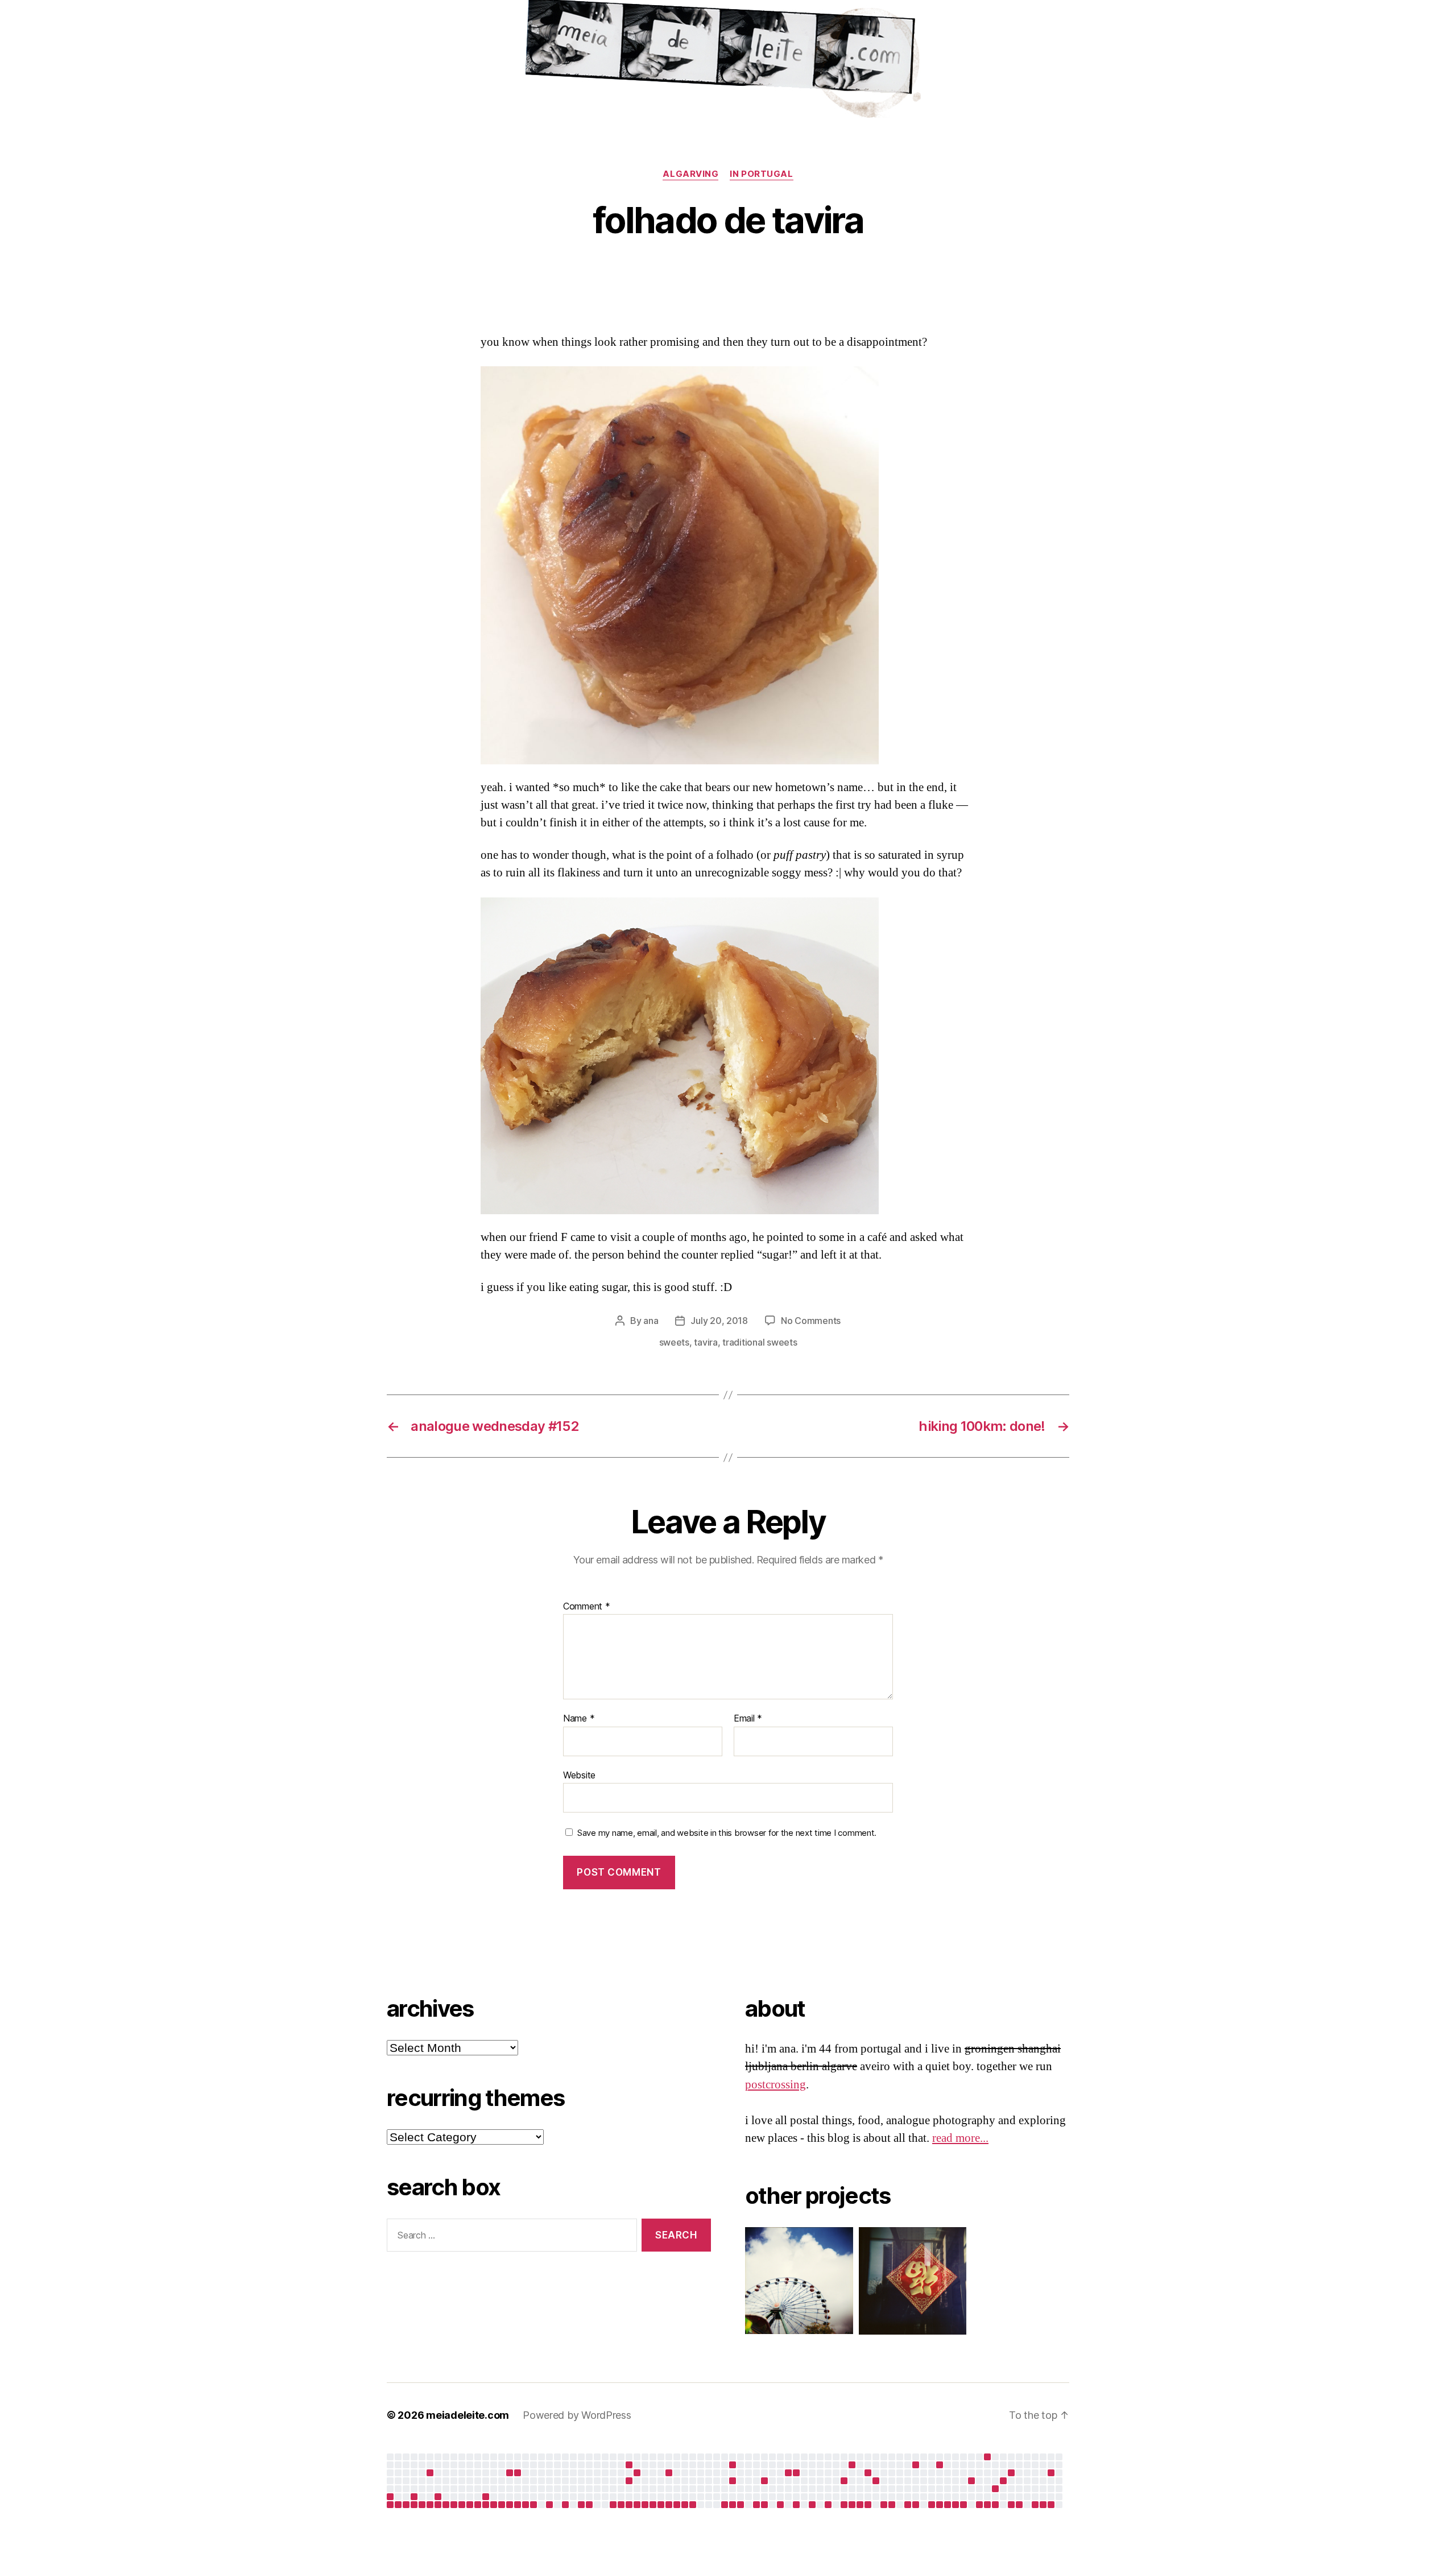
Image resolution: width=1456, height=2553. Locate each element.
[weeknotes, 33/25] (629, 2505)
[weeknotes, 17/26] (916, 2505)
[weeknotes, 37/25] (661, 2505)
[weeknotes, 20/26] (940, 2505)
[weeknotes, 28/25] (589, 2505)
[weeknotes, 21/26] (948, 2505)
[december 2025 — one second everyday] (788, 2473)
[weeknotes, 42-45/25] (725, 2505)
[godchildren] (637, 2473)
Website (579, 1775)
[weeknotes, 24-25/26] (979, 2505)
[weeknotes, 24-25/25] (565, 2505)
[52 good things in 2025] (876, 2481)
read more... (960, 2138)
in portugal (761, 174)
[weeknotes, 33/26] (1043, 2505)
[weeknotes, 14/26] (892, 2505)
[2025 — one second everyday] (796, 2473)
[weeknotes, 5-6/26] (828, 2505)
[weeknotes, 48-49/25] (756, 2505)
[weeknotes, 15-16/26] (908, 2505)
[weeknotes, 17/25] (502, 2505)
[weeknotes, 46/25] (733, 2505)
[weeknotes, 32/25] (621, 2505)
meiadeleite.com (468, 2415)
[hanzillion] (907, 2281)
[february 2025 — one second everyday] (438, 2497)
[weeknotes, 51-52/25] (780, 2505)
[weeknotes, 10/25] (446, 2505)
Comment (587, 1607)
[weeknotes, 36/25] (653, 2505)
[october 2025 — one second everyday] (733, 2481)
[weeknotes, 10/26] (860, 2505)
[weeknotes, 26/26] (987, 2505)
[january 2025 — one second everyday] (414, 2497)
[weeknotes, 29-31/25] (613, 2505)
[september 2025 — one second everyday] (733, 2465)
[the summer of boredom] (987, 2457)
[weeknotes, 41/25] (693, 2505)
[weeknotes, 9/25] (438, 2505)
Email (748, 1719)
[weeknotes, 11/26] (868, 2505)
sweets (674, 1342)
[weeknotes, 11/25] (454, 2505)
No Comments (811, 1321)
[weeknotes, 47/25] (741, 2505)
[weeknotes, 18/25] (510, 2505)
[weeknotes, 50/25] (764, 2505)
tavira (706, 1342)
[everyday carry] (1011, 2473)
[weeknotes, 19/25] (518, 2505)
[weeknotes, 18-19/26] (932, 2505)
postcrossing (775, 2085)
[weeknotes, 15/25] (486, 2505)
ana (651, 1321)
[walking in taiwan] (518, 2473)
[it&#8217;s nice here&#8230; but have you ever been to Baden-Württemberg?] (430, 2473)
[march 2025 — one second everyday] (486, 2497)
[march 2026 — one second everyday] (916, 2465)
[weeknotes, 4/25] (398, 2505)
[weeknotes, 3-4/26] (812, 2505)
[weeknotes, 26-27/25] (581, 2505)
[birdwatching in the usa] (971, 2481)
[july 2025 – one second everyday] (629, 2481)
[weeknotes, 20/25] (526, 2505)
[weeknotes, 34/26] (1051, 2505)
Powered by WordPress (577, 2415)
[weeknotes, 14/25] (478, 2505)
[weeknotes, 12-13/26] (884, 2505)
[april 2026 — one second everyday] (940, 2465)
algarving (690, 174)
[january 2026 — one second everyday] (844, 2481)
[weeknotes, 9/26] (852, 2505)
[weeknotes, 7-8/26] (844, 2505)
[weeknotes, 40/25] (685, 2505)
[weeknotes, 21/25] (533, 2505)
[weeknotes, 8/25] (430, 2505)
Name (579, 1719)
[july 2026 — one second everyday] (1051, 2473)
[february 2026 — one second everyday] (868, 2473)
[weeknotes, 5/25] (406, 2505)
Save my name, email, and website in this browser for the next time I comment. (727, 1833)
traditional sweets (760, 1342)
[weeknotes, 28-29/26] (1011, 2505)
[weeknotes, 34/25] (637, 2505)
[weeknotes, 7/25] (422, 2505)
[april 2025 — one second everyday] (510, 2473)
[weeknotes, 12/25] (462, 2505)
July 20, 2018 (719, 1321)
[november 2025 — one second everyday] (764, 2481)
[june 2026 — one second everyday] (1003, 2481)
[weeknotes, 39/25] (677, 2505)
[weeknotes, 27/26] (995, 2505)
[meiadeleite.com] (728, 62)
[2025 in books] (852, 2465)
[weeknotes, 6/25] (414, 2505)
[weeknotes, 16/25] (494, 2505)
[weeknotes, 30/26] (1019, 2505)
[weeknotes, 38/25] (669, 2505)
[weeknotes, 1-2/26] (796, 2505)
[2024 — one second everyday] (390, 2497)
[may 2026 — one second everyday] (995, 2489)
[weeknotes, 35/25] (645, 2505)
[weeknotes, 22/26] (955, 2505)
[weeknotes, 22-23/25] (549, 2505)
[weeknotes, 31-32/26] (1035, 2505)
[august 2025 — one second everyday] (669, 2473)
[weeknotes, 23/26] (963, 2505)
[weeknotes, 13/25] (470, 2505)
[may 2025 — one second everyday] (629, 2465)
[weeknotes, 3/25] (390, 2505)
